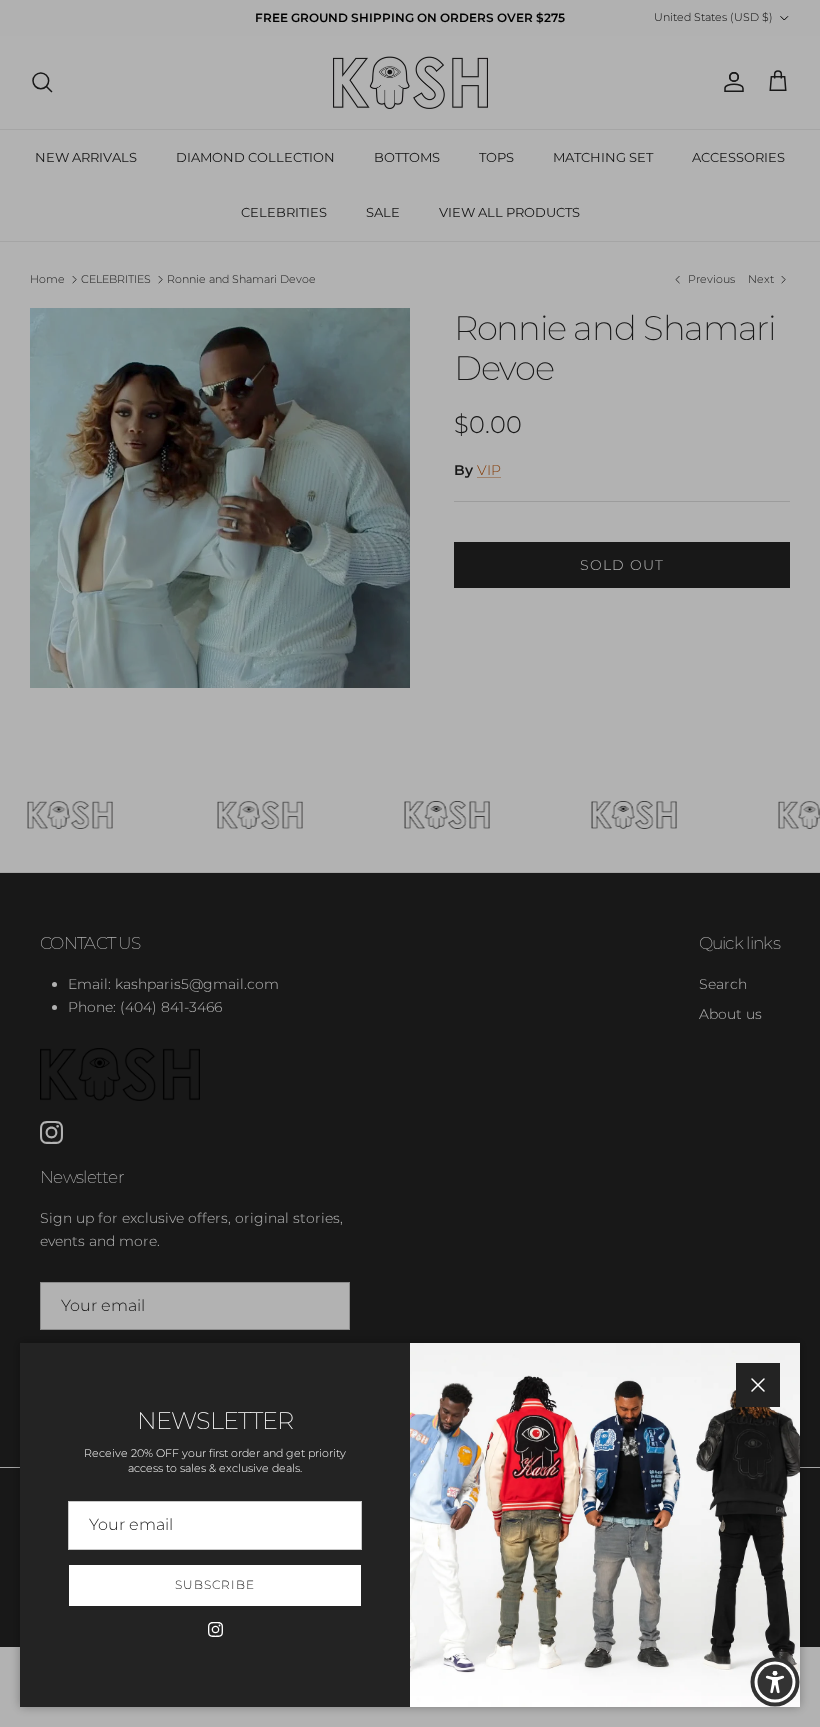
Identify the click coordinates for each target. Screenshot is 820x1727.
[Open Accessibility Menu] (775, 1682)
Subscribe (215, 1584)
